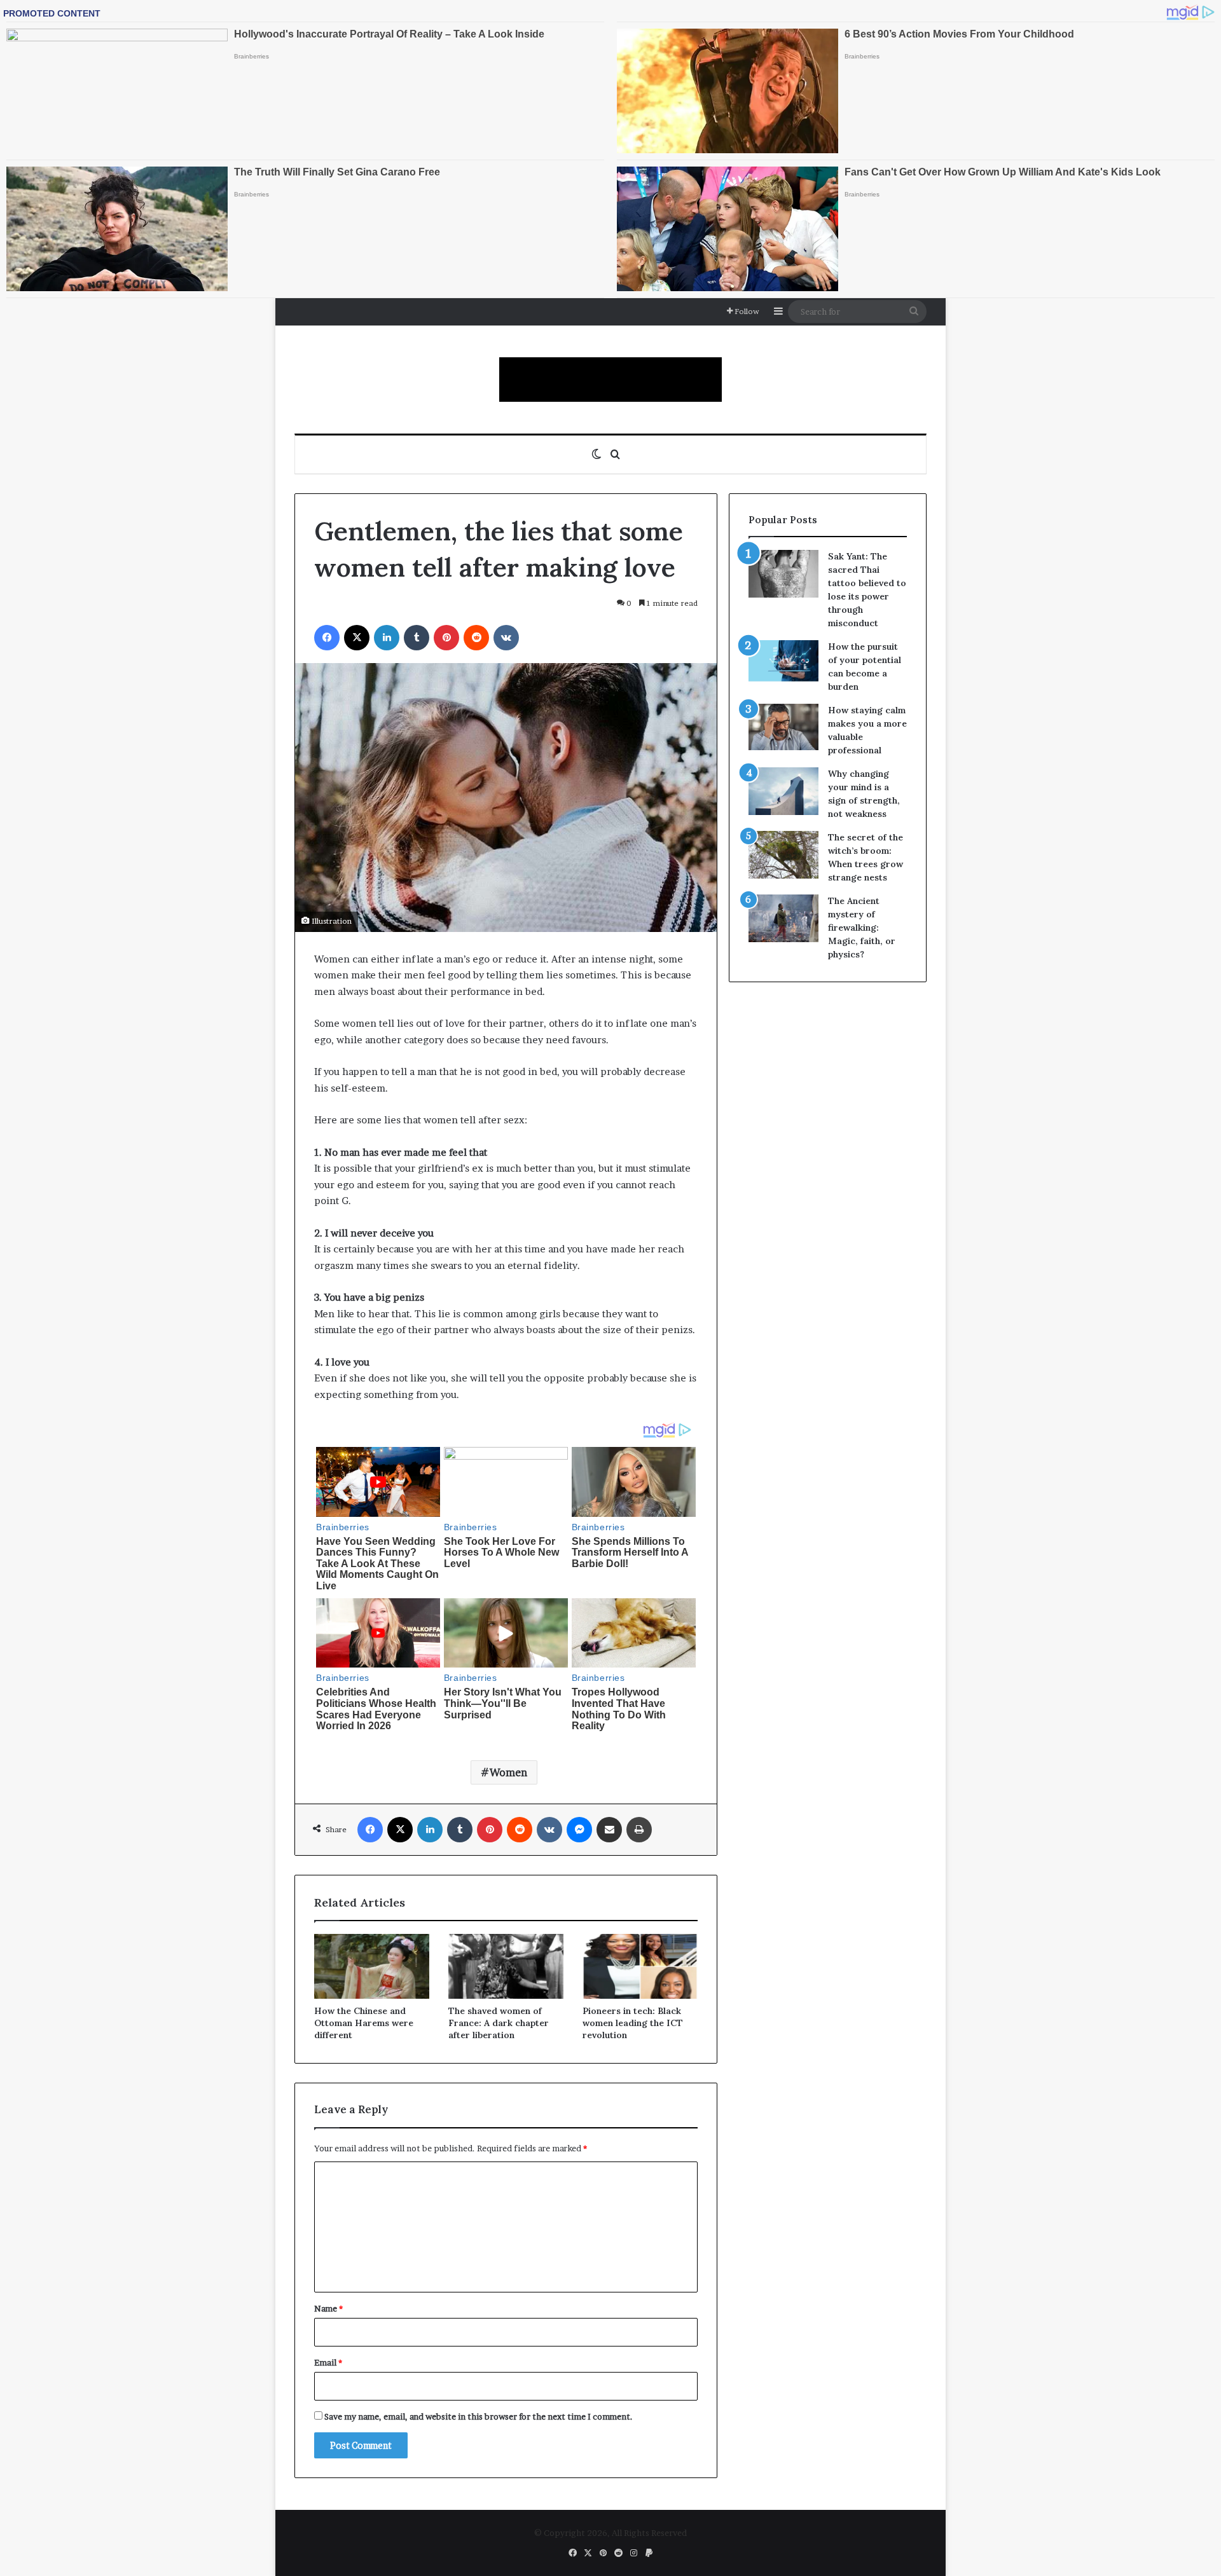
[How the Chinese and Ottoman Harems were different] (372, 1966)
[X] (357, 638)
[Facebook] (327, 638)
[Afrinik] (610, 380)
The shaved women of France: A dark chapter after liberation (499, 2023)
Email (328, 2362)
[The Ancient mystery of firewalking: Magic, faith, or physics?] (783, 918)
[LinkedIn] (387, 638)
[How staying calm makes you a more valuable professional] (783, 727)
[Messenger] (579, 1830)
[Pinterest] (446, 638)
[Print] (639, 1830)
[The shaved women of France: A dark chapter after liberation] (506, 1966)
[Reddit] (476, 638)
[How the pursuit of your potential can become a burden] (783, 663)
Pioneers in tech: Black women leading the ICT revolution (633, 2023)
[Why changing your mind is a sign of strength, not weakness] (783, 791)
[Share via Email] (609, 1830)
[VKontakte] (506, 638)
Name (328, 2308)
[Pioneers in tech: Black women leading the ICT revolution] (640, 1966)
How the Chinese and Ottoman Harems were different (364, 2023)
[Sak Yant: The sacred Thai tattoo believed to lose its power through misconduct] (783, 574)
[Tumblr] (417, 638)
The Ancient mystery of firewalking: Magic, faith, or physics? (862, 928)
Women (508, 1772)
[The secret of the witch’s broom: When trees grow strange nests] (783, 855)
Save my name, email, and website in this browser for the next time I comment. (479, 2416)
